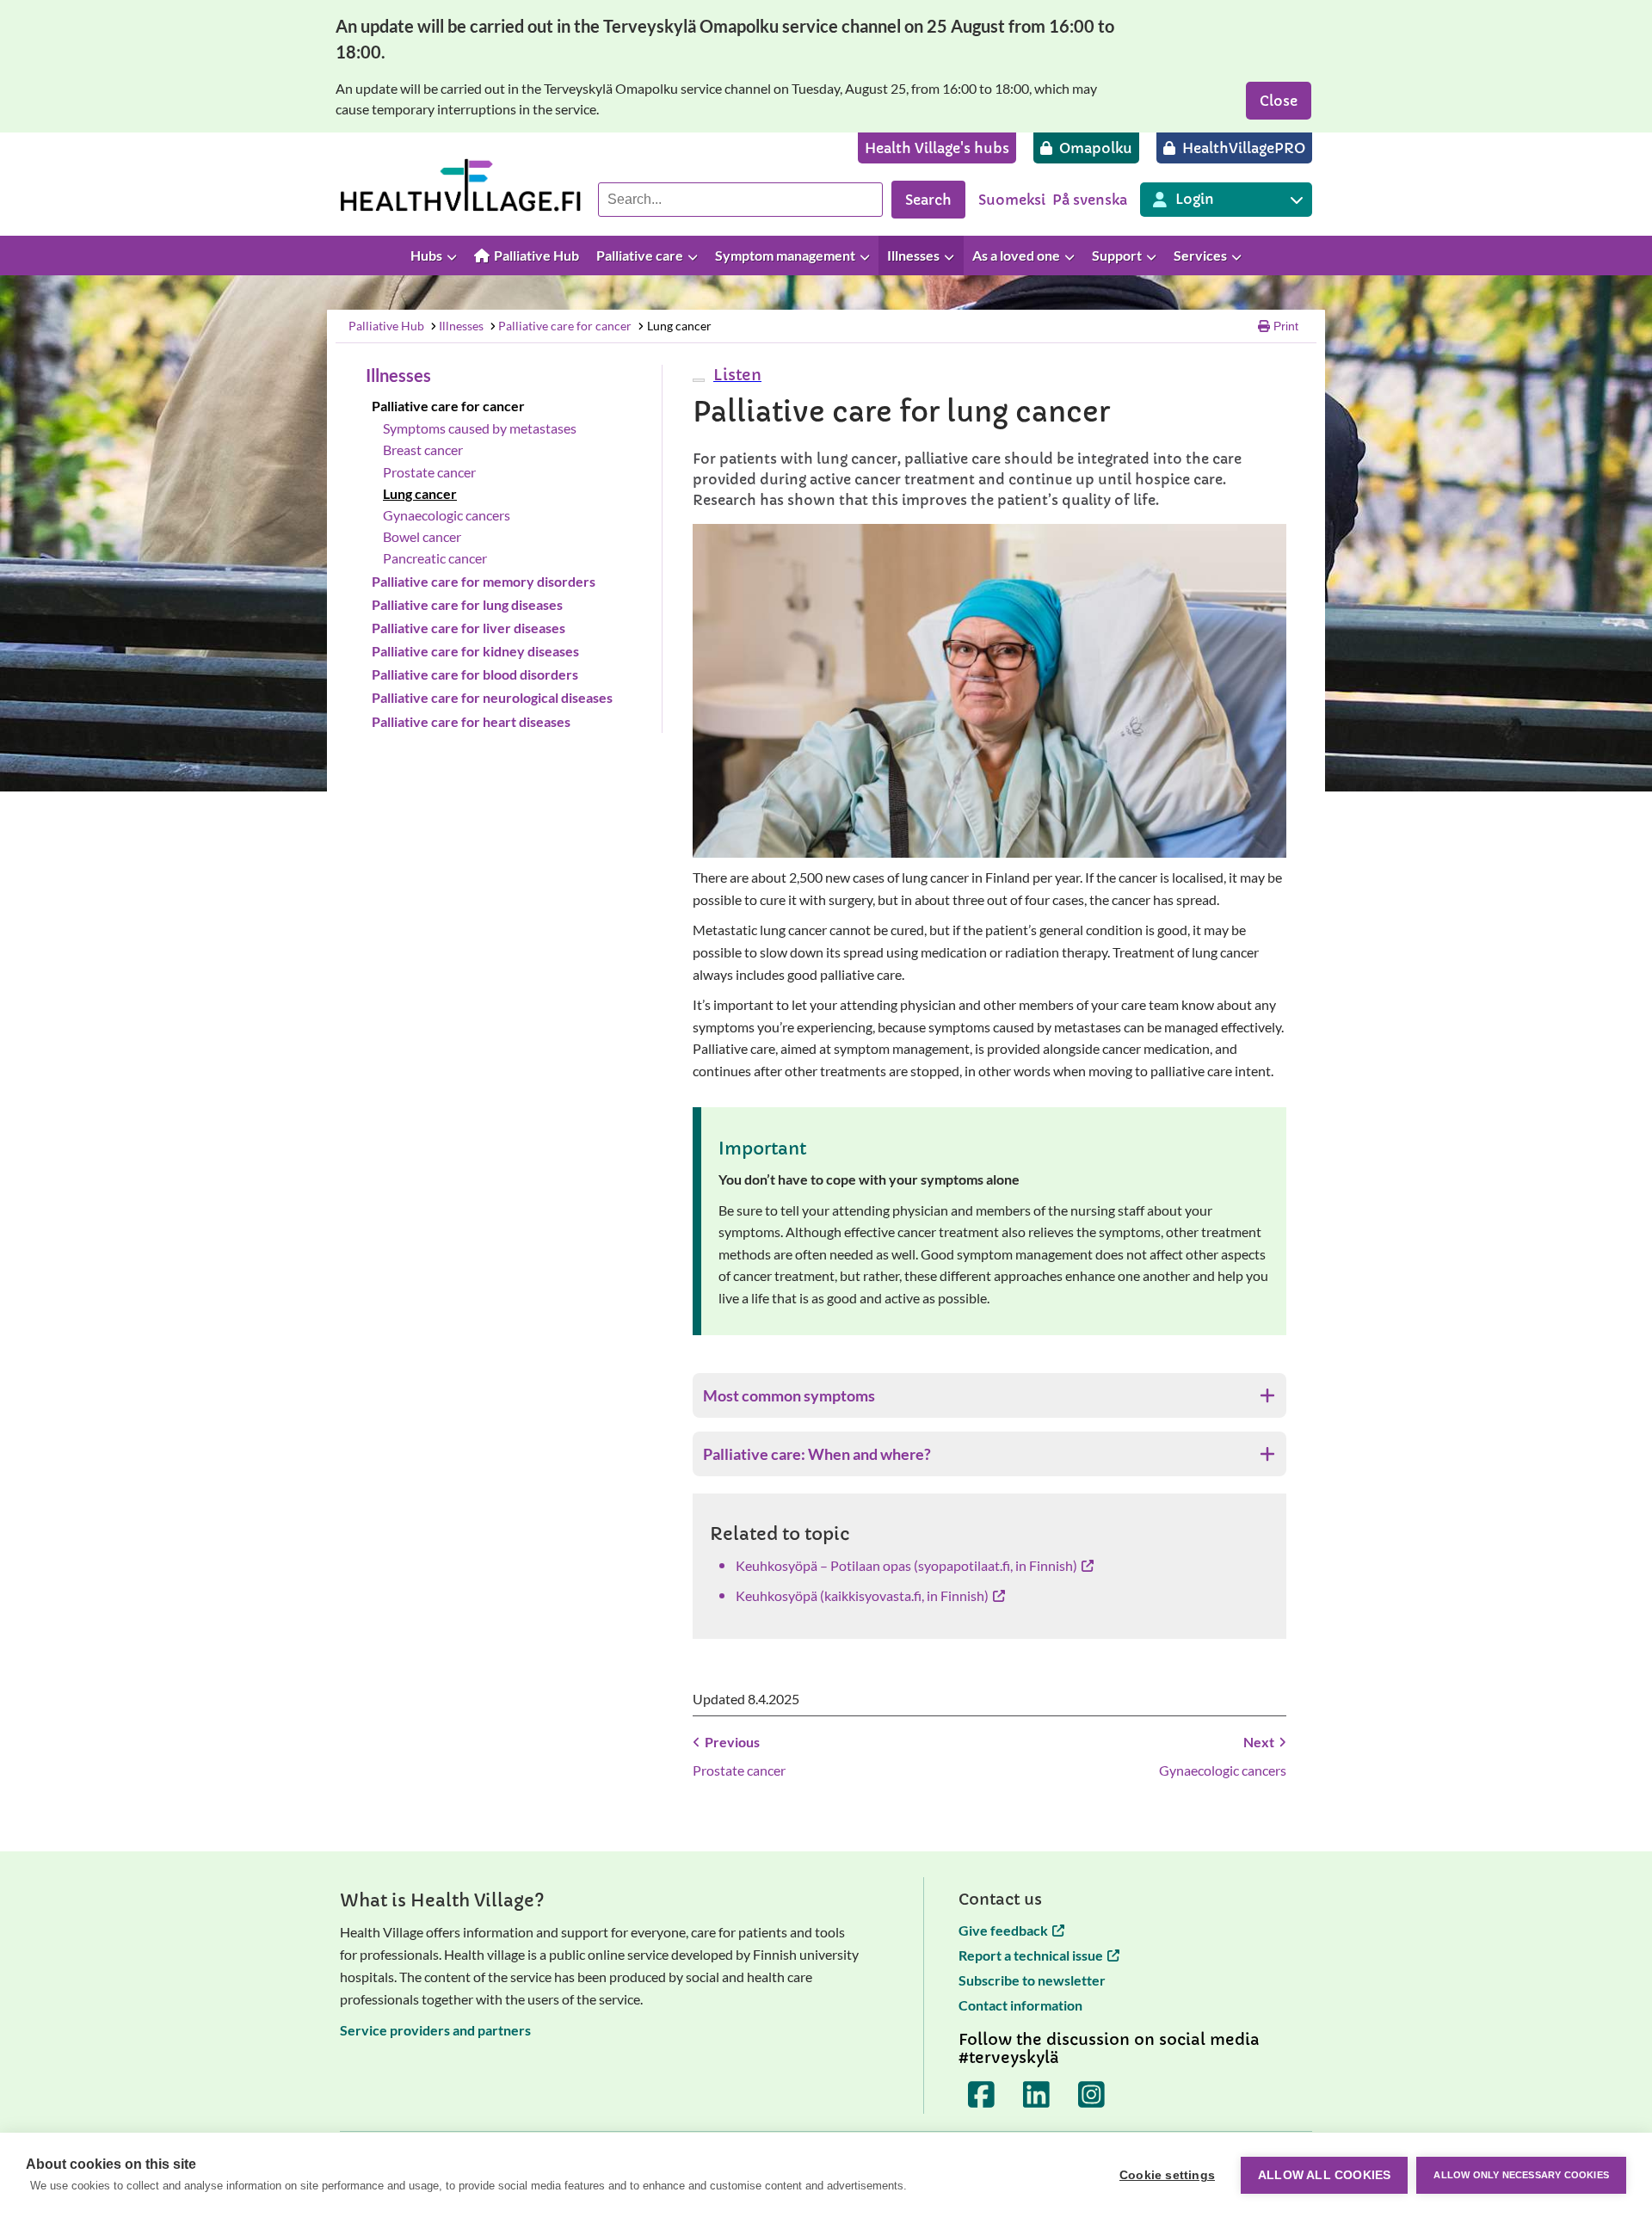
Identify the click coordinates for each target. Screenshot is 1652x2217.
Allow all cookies (1324, 2175)
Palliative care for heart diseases (471, 721)
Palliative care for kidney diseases (475, 651)
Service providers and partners (435, 2030)
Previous (732, 1742)
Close (1279, 101)
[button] (735, 375)
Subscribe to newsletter (1032, 1980)
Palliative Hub (386, 326)
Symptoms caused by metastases (480, 428)
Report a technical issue (1031, 1955)
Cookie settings (1167, 2175)
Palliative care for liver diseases (468, 628)
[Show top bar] (1630, 256)
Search (928, 200)
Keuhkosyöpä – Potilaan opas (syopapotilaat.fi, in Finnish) (906, 1565)
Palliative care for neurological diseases (492, 697)
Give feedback (1003, 1930)
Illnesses (461, 326)
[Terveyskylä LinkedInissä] (1037, 2095)
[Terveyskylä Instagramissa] (1092, 2095)
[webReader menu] (699, 380)
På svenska (1090, 200)
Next (1259, 1742)
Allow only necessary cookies (1521, 2175)
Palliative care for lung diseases (467, 604)
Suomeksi (1012, 200)
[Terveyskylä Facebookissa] (982, 2095)
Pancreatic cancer (435, 558)
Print (1286, 326)
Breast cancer (423, 450)
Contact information (1020, 2005)
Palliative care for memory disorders (484, 581)
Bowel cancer (422, 536)
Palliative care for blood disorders (475, 674)
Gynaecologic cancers (447, 515)
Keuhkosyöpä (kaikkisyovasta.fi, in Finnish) (862, 1595)
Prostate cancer (429, 472)
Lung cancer (679, 326)
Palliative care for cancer (565, 326)
